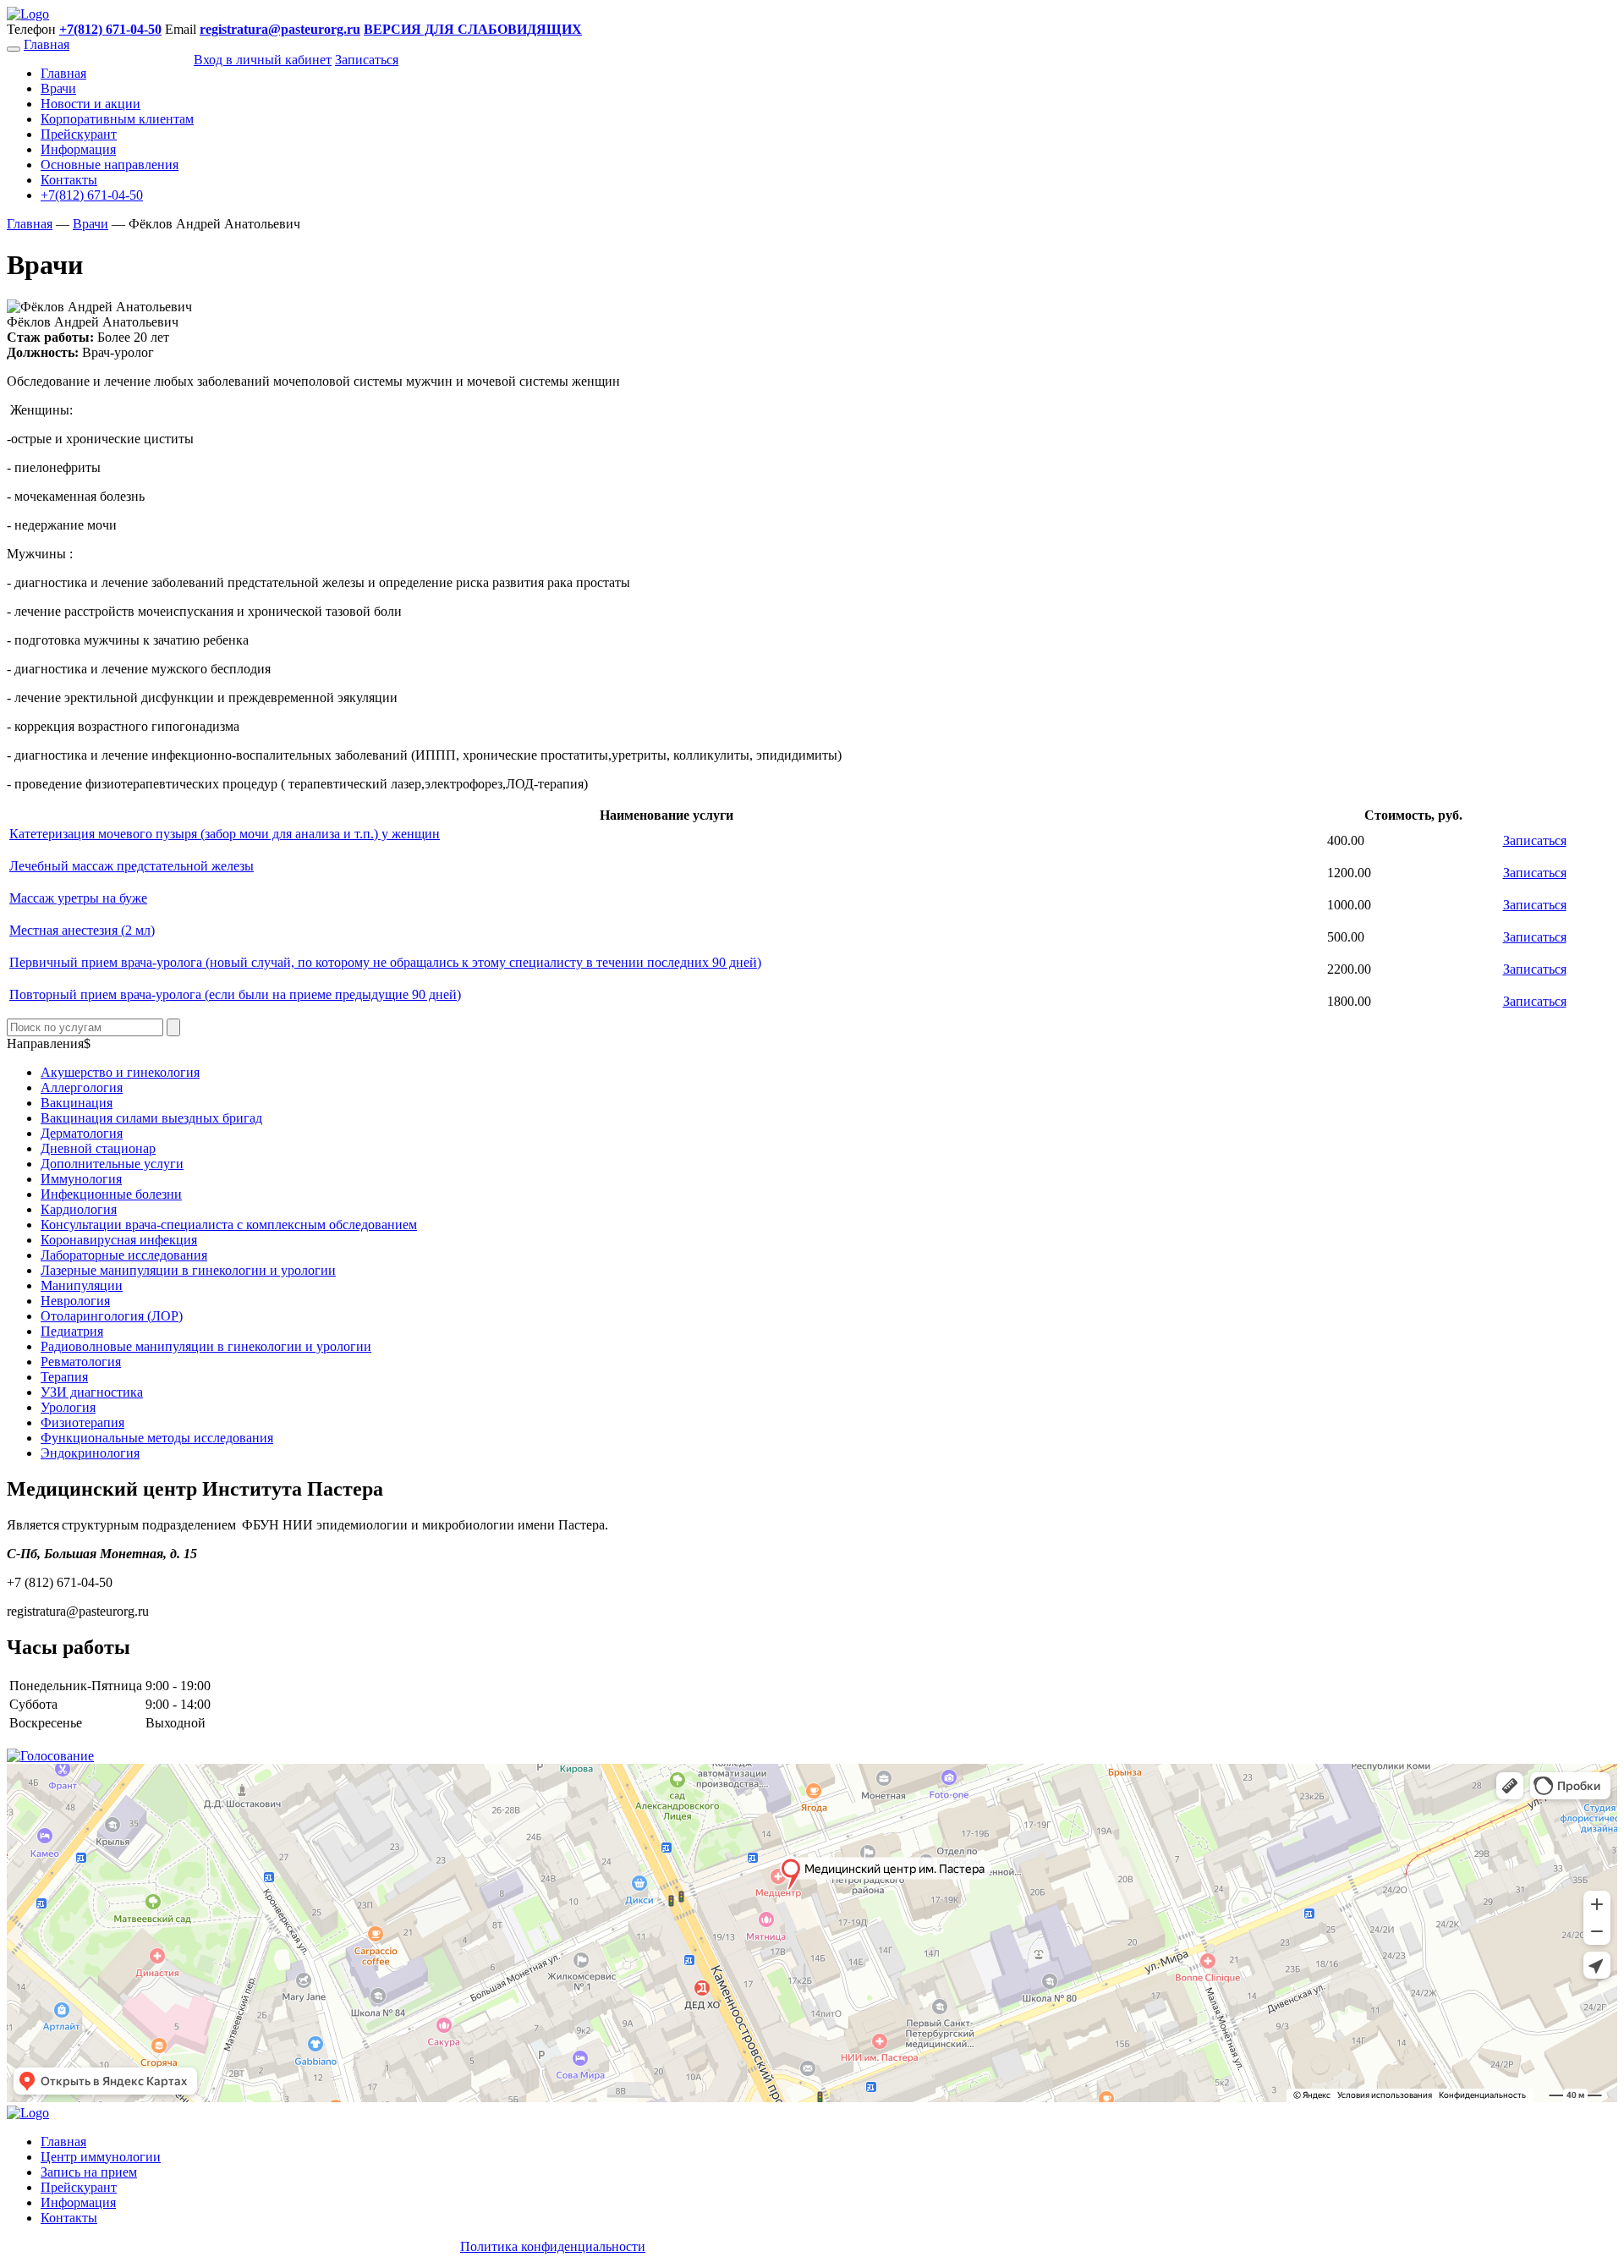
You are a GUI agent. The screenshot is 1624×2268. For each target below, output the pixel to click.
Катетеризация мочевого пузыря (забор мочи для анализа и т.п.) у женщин (225, 834)
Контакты (69, 180)
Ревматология (81, 1362)
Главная (47, 44)
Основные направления (110, 165)
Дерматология (82, 1133)
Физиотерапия (82, 1422)
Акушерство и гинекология (120, 1072)
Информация (78, 149)
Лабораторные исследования (124, 1255)
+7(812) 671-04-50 (92, 195)
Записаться (1535, 840)
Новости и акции (91, 104)
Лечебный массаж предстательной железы (132, 866)
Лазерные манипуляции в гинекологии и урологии (188, 1270)
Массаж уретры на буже (78, 898)
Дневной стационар (98, 1148)
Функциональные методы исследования (157, 1438)
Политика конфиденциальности (553, 2246)
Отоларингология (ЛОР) (112, 1316)
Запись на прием (89, 2172)
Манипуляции (82, 1285)
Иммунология (81, 1179)
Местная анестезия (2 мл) (82, 930)
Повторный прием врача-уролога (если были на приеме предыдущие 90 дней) (235, 994)
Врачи (58, 88)
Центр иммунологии (101, 2157)
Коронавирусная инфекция (119, 1240)
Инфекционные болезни (111, 1194)
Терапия (64, 1377)
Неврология (75, 1301)
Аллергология (82, 1087)
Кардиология (79, 1209)
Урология (68, 1407)
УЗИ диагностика (92, 1392)
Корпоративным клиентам (117, 119)
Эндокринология (90, 1453)
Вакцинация (77, 1103)
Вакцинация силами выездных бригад (151, 1118)
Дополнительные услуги (112, 1164)
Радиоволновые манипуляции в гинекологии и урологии (206, 1346)
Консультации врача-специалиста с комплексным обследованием (229, 1225)
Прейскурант (79, 134)
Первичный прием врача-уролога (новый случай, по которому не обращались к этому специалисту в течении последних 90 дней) (385, 962)
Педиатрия (72, 1331)
